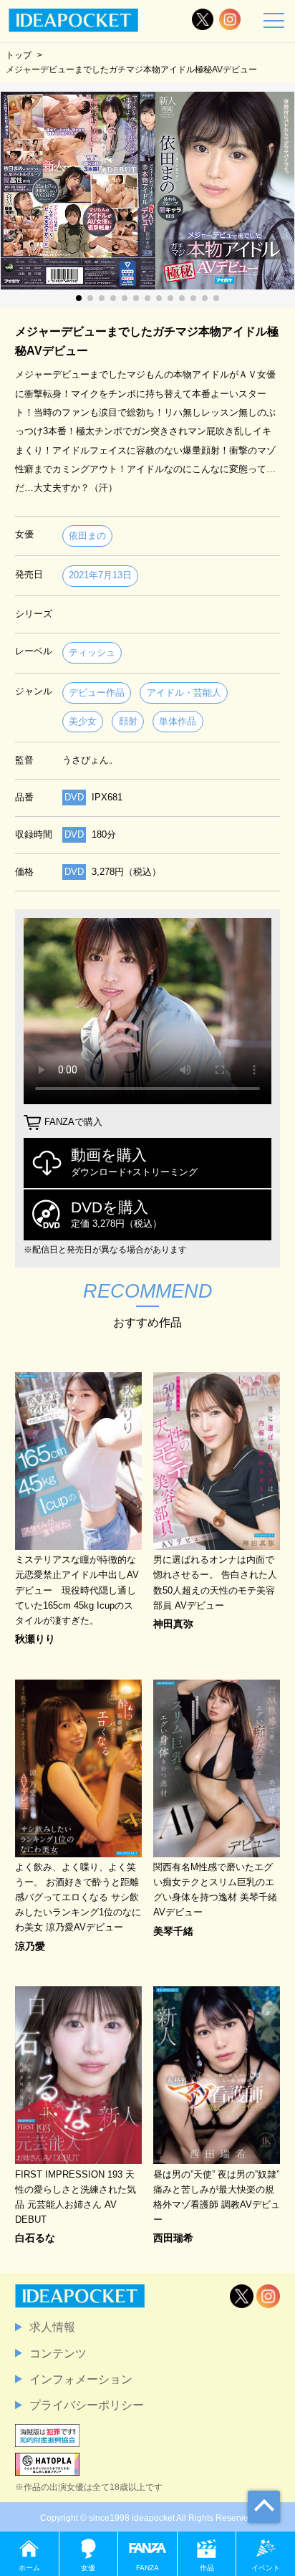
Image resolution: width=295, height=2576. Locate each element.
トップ (19, 55)
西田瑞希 (173, 2238)
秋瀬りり (35, 1639)
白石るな (35, 2238)
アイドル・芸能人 (184, 693)
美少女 (83, 721)
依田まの (87, 536)
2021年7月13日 (100, 575)
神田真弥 (173, 1624)
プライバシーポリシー (87, 2405)
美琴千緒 (173, 1931)
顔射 (128, 721)
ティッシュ (92, 652)
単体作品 (178, 721)
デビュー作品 (97, 693)
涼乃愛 (30, 1946)
